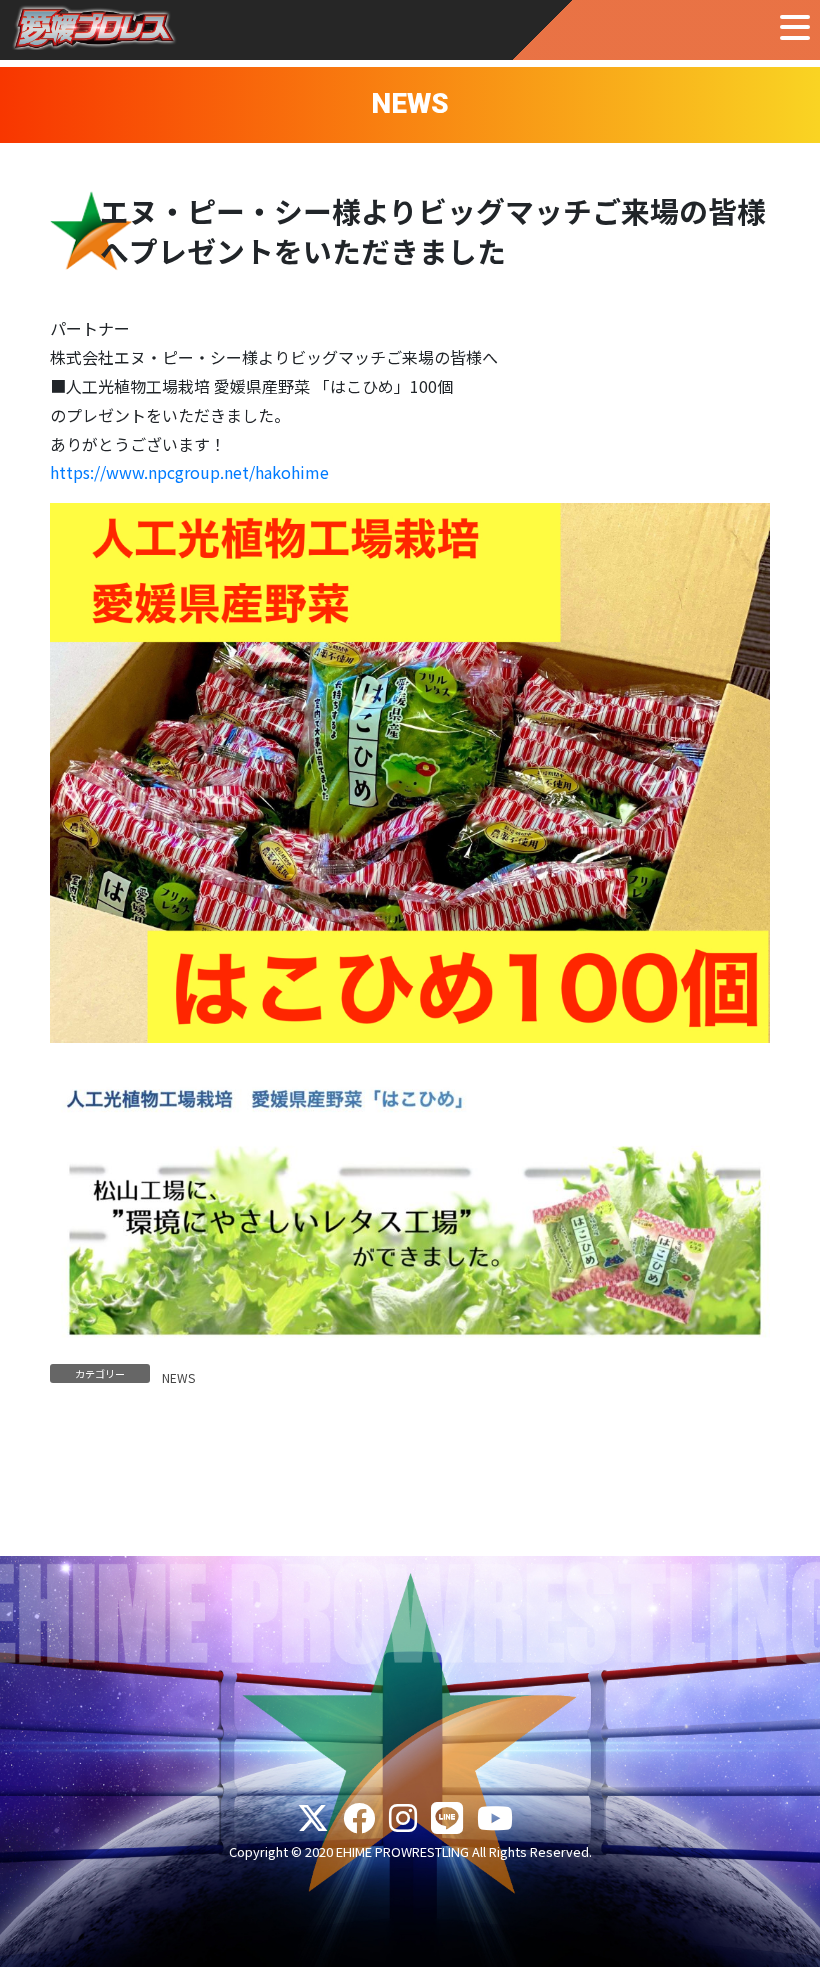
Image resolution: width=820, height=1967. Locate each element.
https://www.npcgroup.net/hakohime (189, 472)
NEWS (178, 1377)
